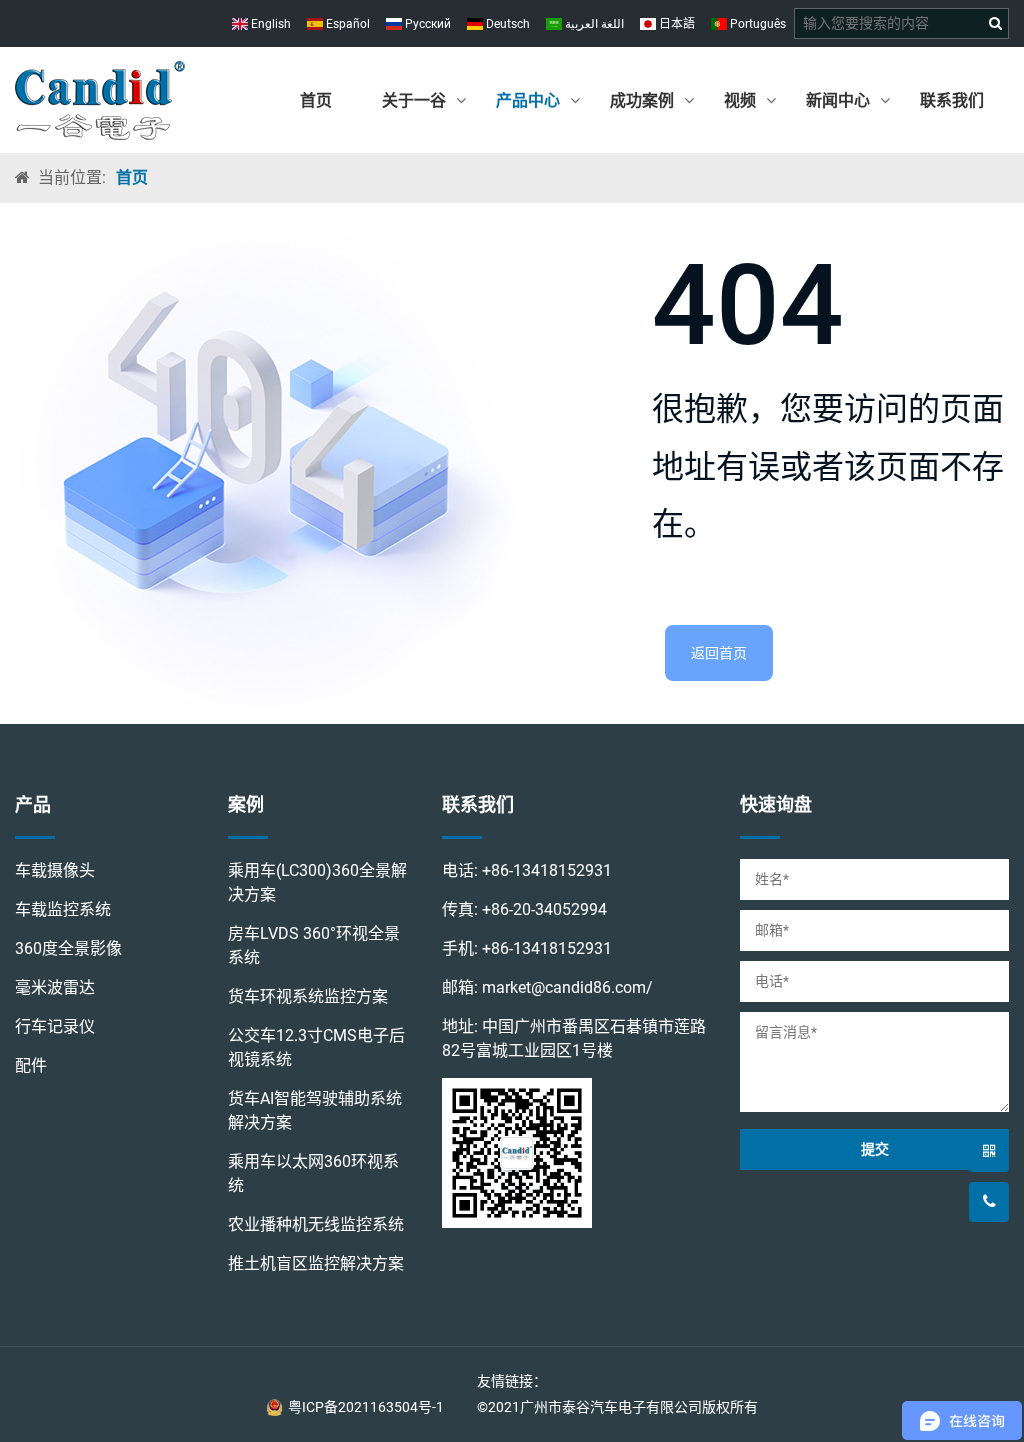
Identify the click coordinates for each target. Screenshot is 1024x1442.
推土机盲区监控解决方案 (316, 1263)
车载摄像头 (55, 870)
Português (756, 24)
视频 (740, 100)
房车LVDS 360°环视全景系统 (314, 945)
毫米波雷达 (55, 987)
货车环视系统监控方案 (308, 996)
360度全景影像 (68, 948)
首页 (316, 100)
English (269, 24)
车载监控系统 (63, 909)
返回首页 (719, 653)
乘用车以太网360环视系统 (313, 1173)
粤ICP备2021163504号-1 (366, 1407)
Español (346, 24)
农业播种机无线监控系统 (316, 1224)
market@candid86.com (564, 987)
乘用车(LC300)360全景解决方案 (317, 882)
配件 (31, 1065)
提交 (875, 1149)
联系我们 (952, 100)
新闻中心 (838, 100)
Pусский (426, 24)
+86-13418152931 (547, 870)
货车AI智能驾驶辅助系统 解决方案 (315, 1110)
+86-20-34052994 (544, 909)
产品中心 (528, 100)
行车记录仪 (55, 1026)
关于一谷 (414, 100)
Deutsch (506, 24)
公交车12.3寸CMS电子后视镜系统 (316, 1047)
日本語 (675, 24)
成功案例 (642, 100)
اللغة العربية (593, 24)
